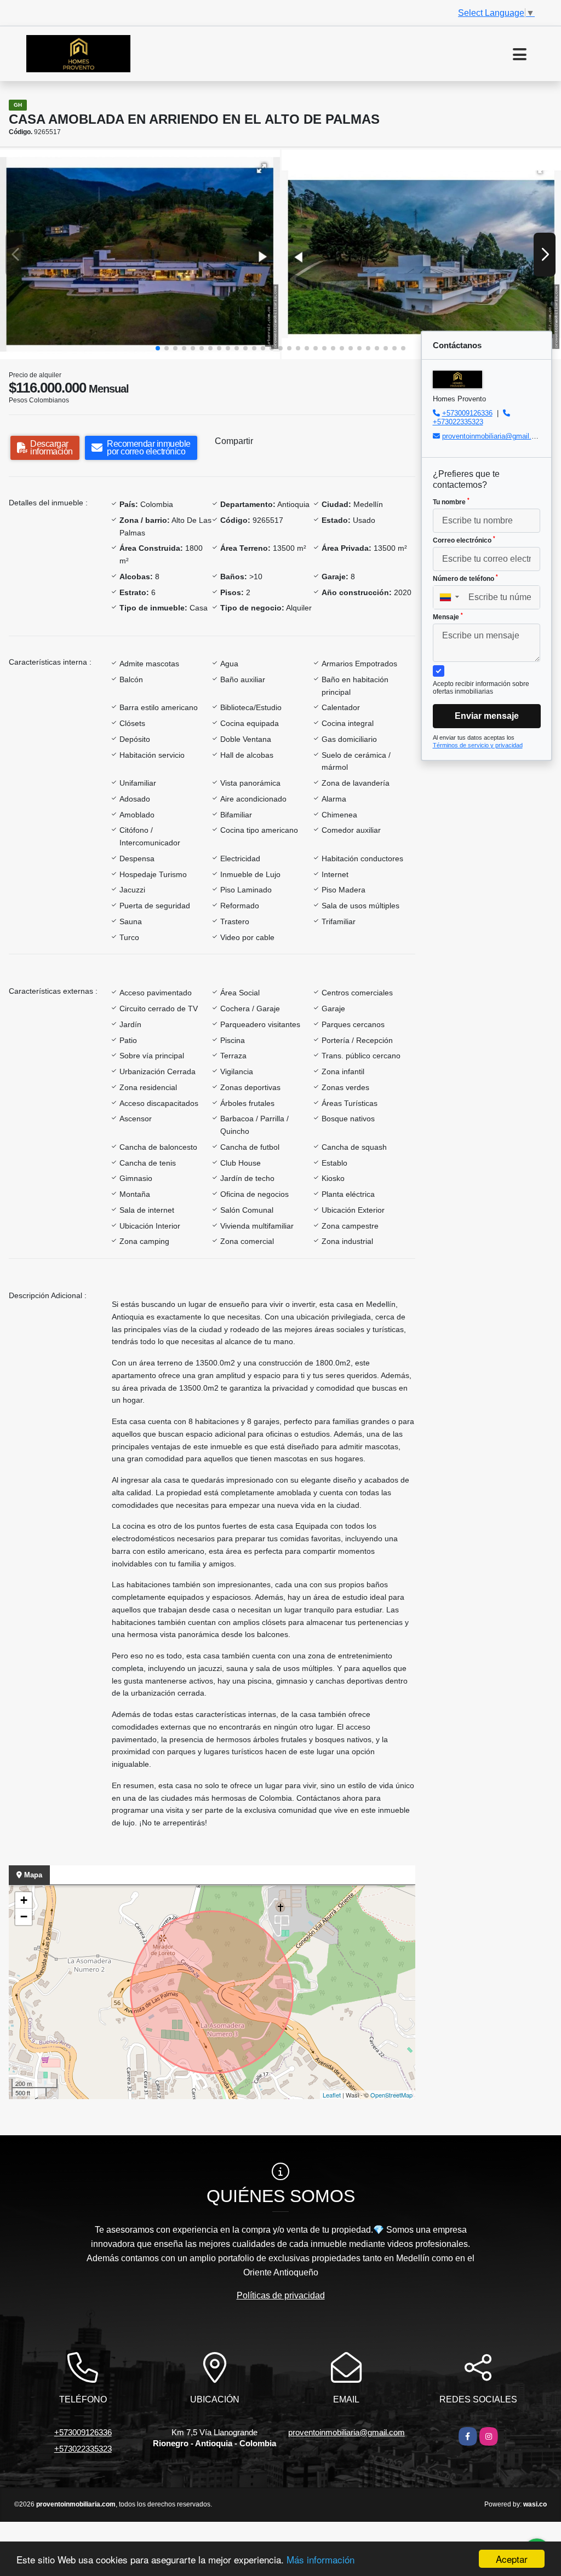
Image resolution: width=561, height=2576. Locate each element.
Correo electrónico (464, 540)
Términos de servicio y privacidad (478, 745)
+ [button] (24, 1900)
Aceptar (512, 2559)
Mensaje (448, 616)
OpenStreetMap (391, 2095)
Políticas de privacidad (281, 2295)
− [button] (24, 1917)
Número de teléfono (465, 578)
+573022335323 (458, 422)
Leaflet (332, 2095)
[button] (158, 348)
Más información (320, 2559)
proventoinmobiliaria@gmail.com (494, 436)
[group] (140, 254)
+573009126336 (467, 413)
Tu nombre (451, 502)
